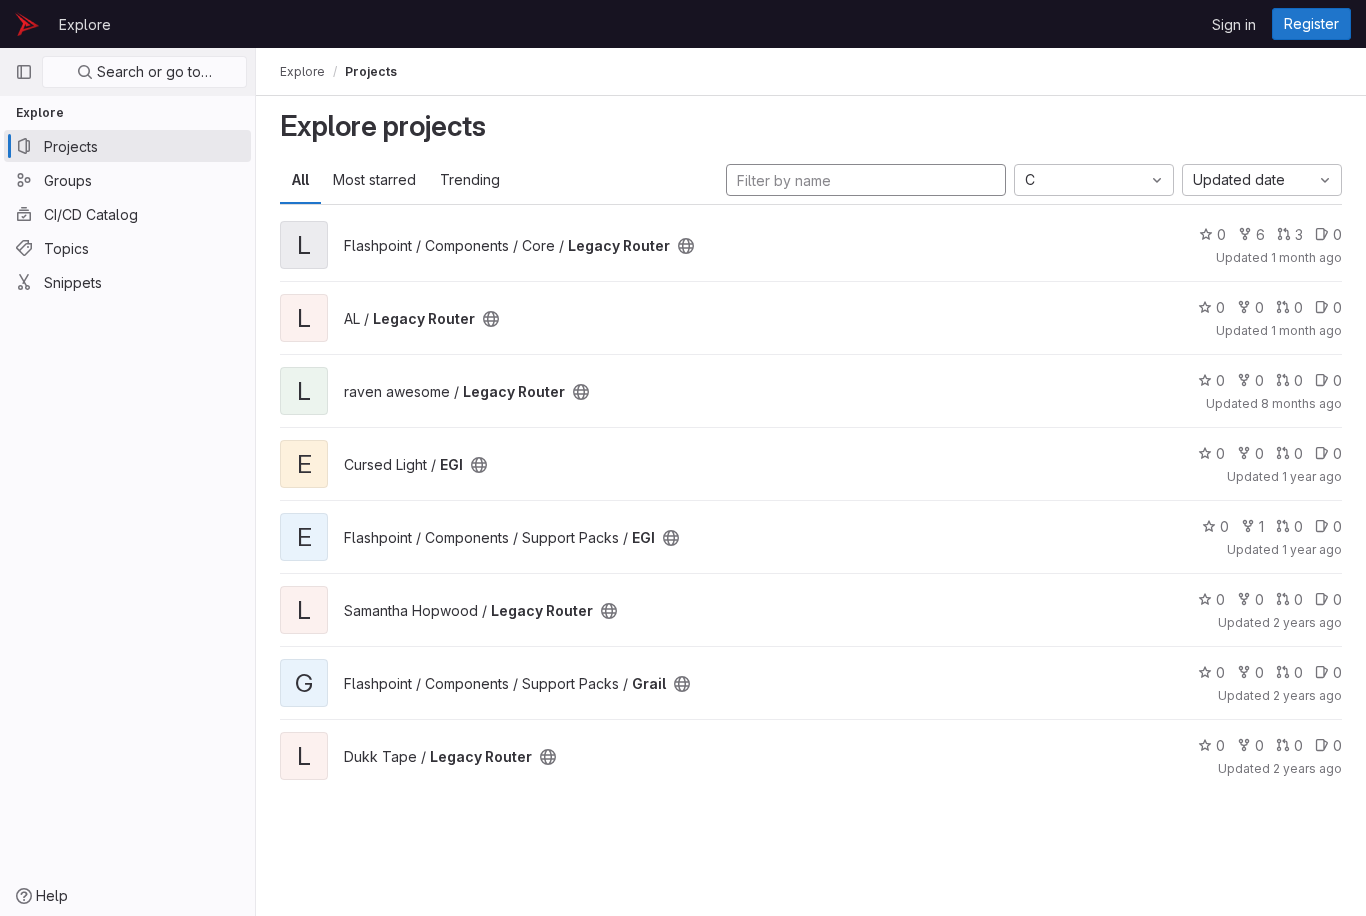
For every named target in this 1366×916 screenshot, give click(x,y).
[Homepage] (27, 24)
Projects (371, 71)
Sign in (1234, 24)
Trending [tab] (470, 179)
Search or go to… (152, 71)
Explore (85, 24)
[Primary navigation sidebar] (24, 72)
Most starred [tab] (374, 179)
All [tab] (300, 179)
